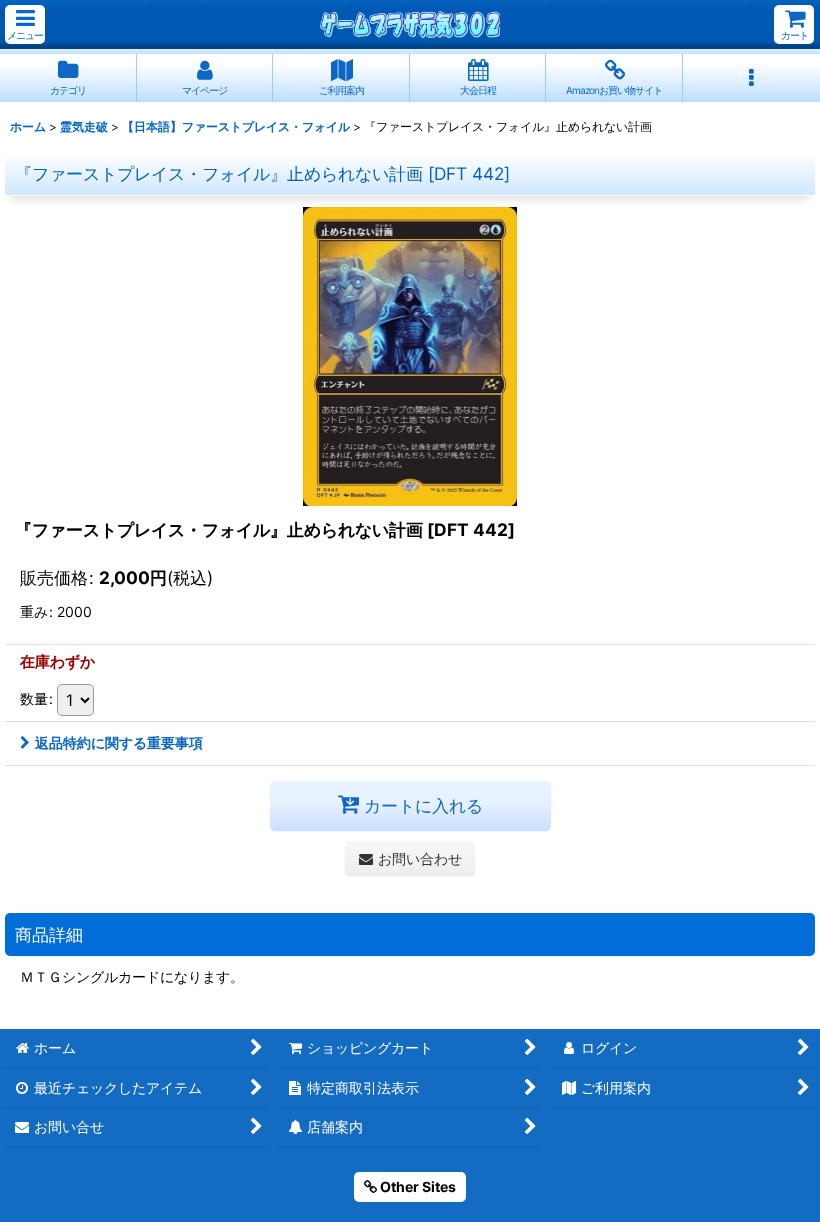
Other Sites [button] (416, 1186)
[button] (25, 24)
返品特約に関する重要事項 (119, 742)
